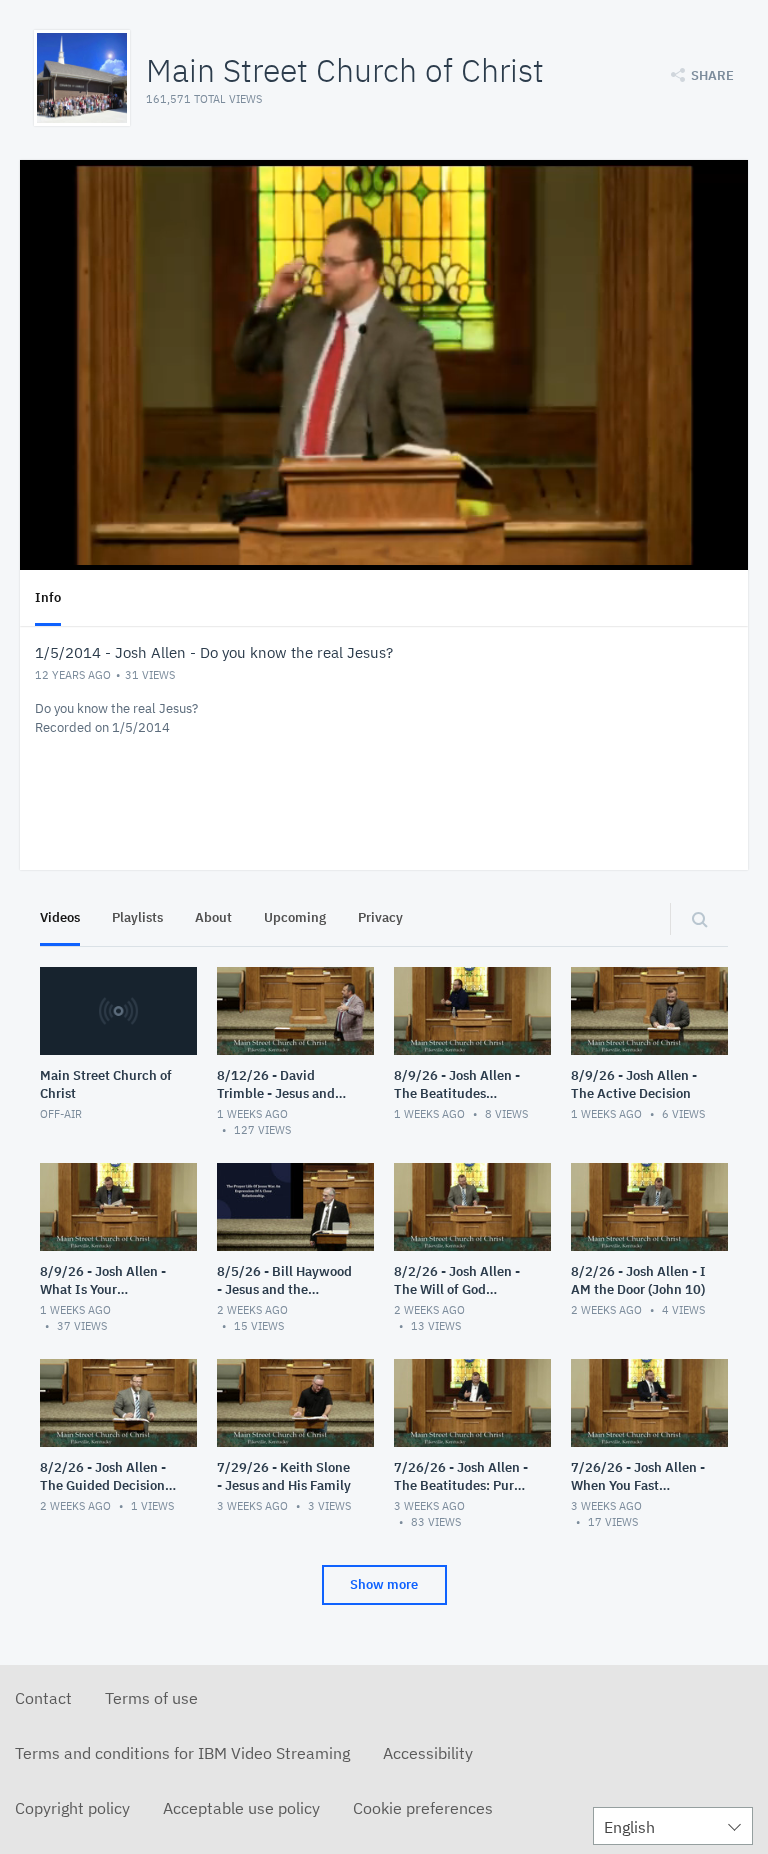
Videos (60, 917)
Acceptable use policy (241, 1808)
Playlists (137, 917)
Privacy (380, 917)
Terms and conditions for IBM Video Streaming (182, 1753)
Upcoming (295, 917)
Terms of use (151, 1698)
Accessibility (428, 1753)
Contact (43, 1698)
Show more (384, 1584)
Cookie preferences (423, 1808)
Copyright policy (72, 1808)
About (213, 917)
